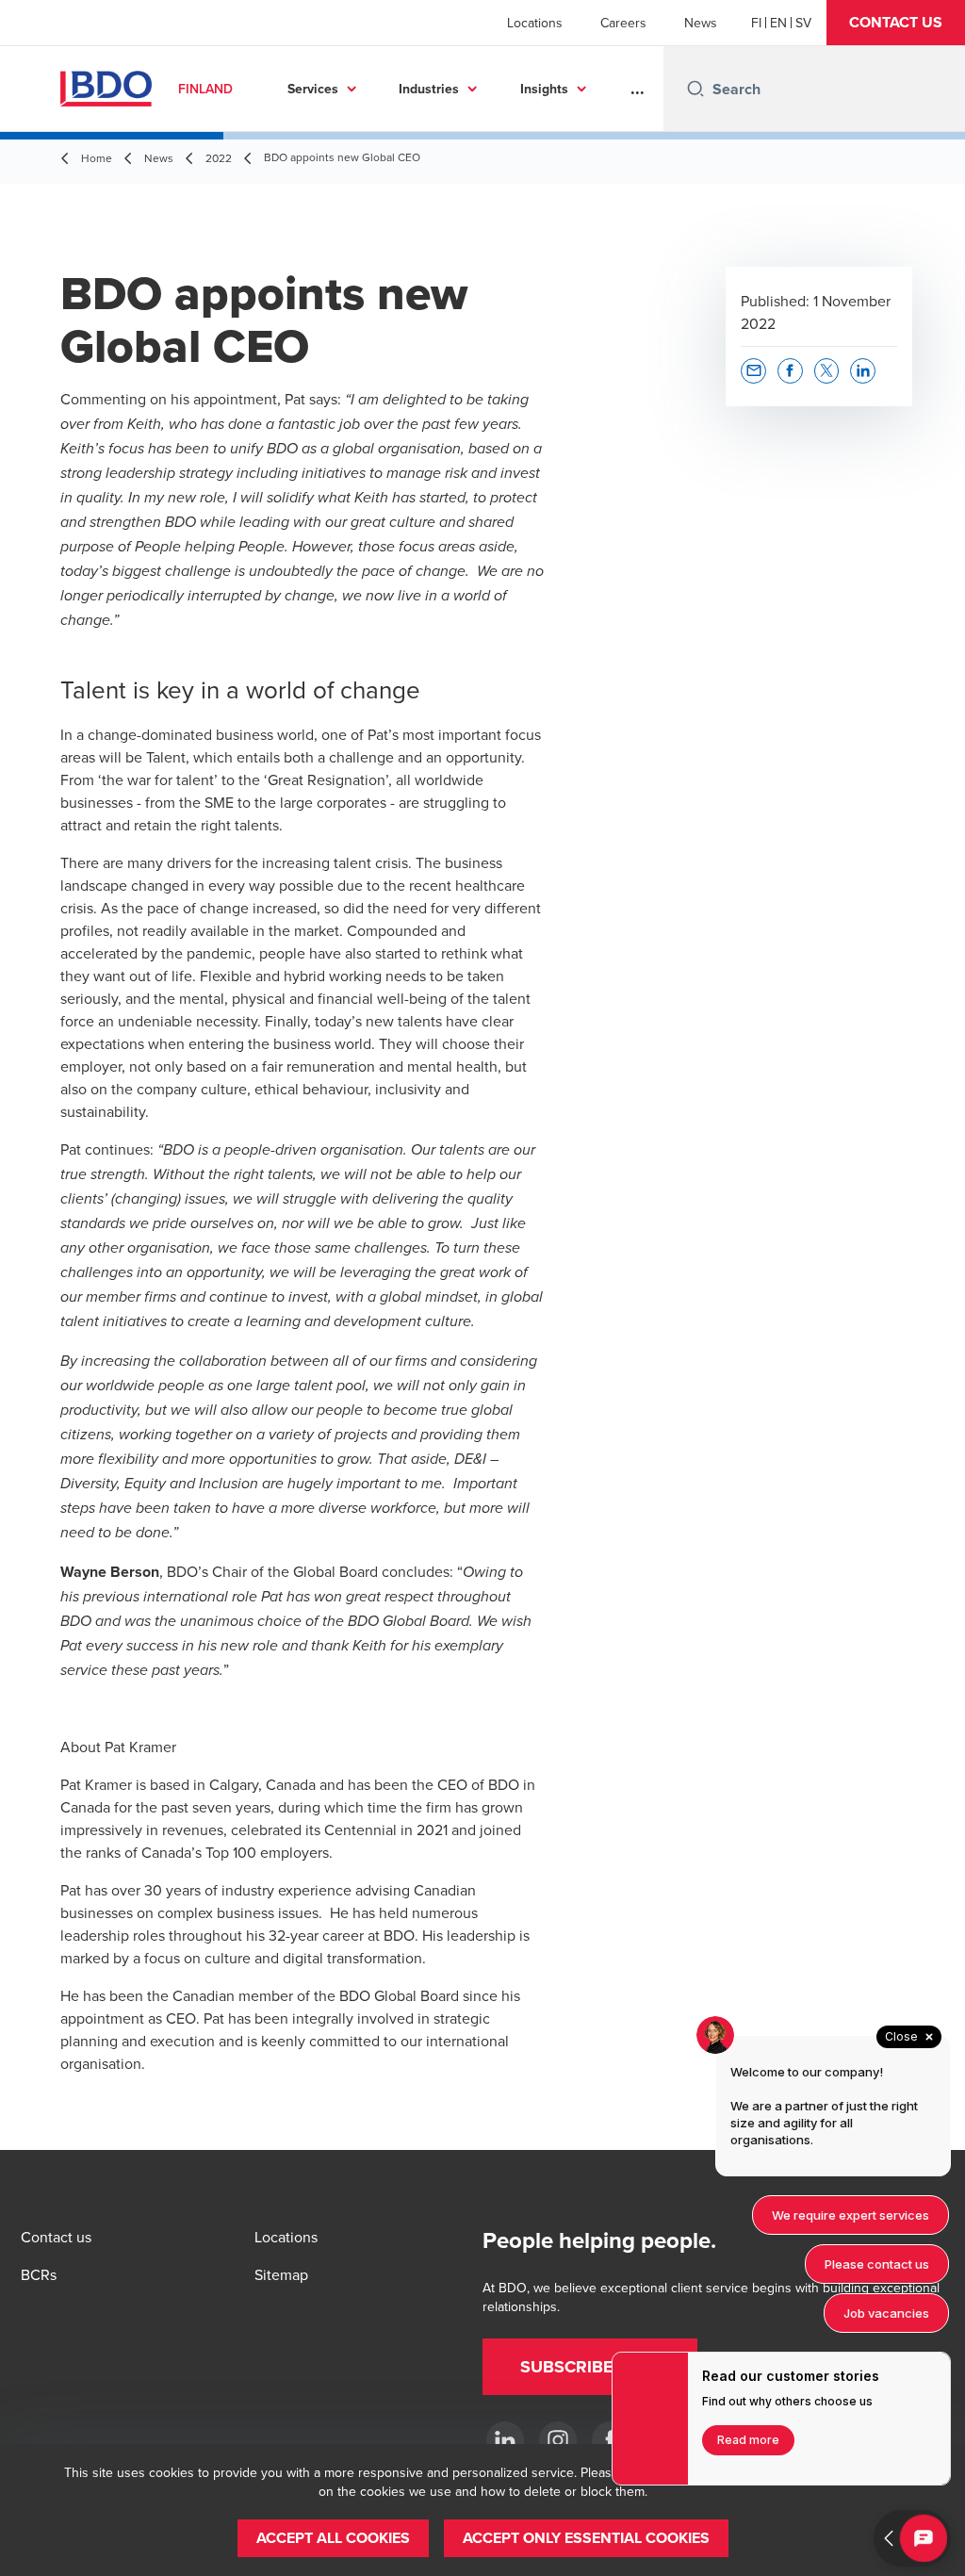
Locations (535, 23)
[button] (896, 23)
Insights (544, 89)
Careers (623, 23)
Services (313, 89)
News (701, 23)
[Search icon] (695, 89)
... (638, 89)
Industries (429, 89)
